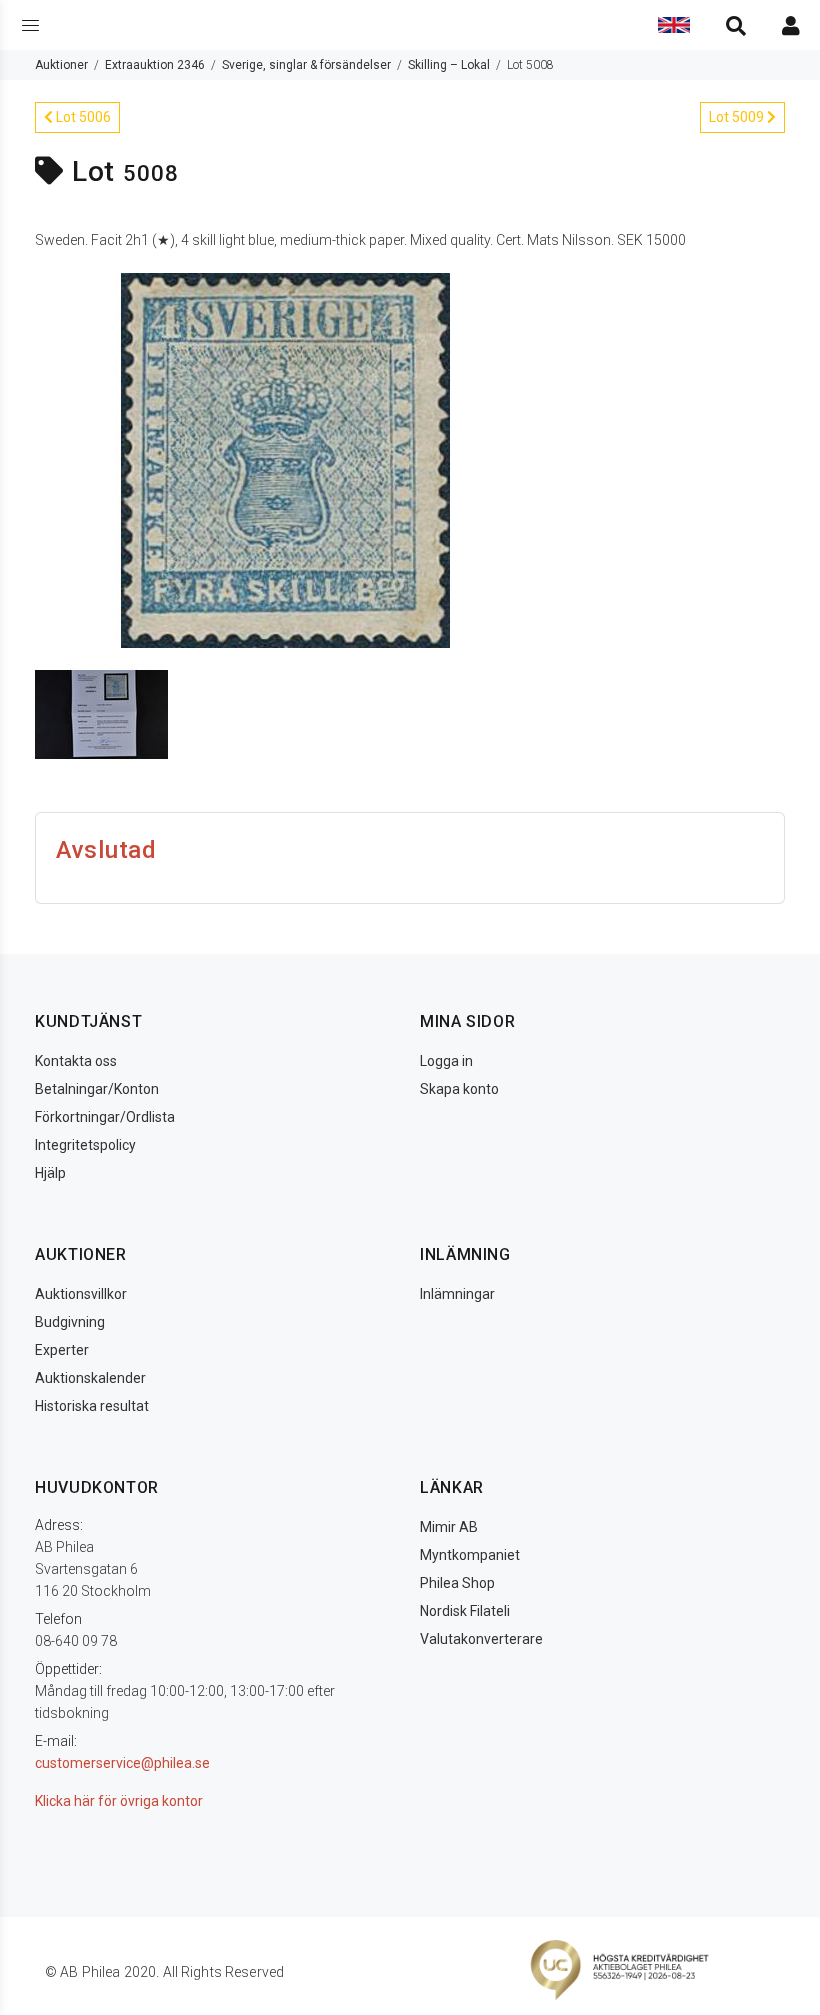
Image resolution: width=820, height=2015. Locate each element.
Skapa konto (459, 1089)
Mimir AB (449, 1527)
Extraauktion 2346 (155, 65)
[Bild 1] (285, 459)
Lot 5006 (82, 117)
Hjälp (50, 1173)
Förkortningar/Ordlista (105, 1117)
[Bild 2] (101, 713)
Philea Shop (457, 1583)
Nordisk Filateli (465, 1611)
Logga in (446, 1061)
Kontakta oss (76, 1061)
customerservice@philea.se (122, 1763)
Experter (62, 1350)
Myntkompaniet (470, 1555)
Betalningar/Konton (97, 1089)
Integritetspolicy (85, 1145)
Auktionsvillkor (81, 1294)
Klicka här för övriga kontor (119, 1801)
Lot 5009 (738, 117)
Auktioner (61, 65)
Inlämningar (457, 1294)
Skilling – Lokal (449, 65)
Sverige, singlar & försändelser (306, 65)
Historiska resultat (92, 1406)
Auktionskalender (90, 1378)
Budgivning (70, 1322)
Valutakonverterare (481, 1639)
